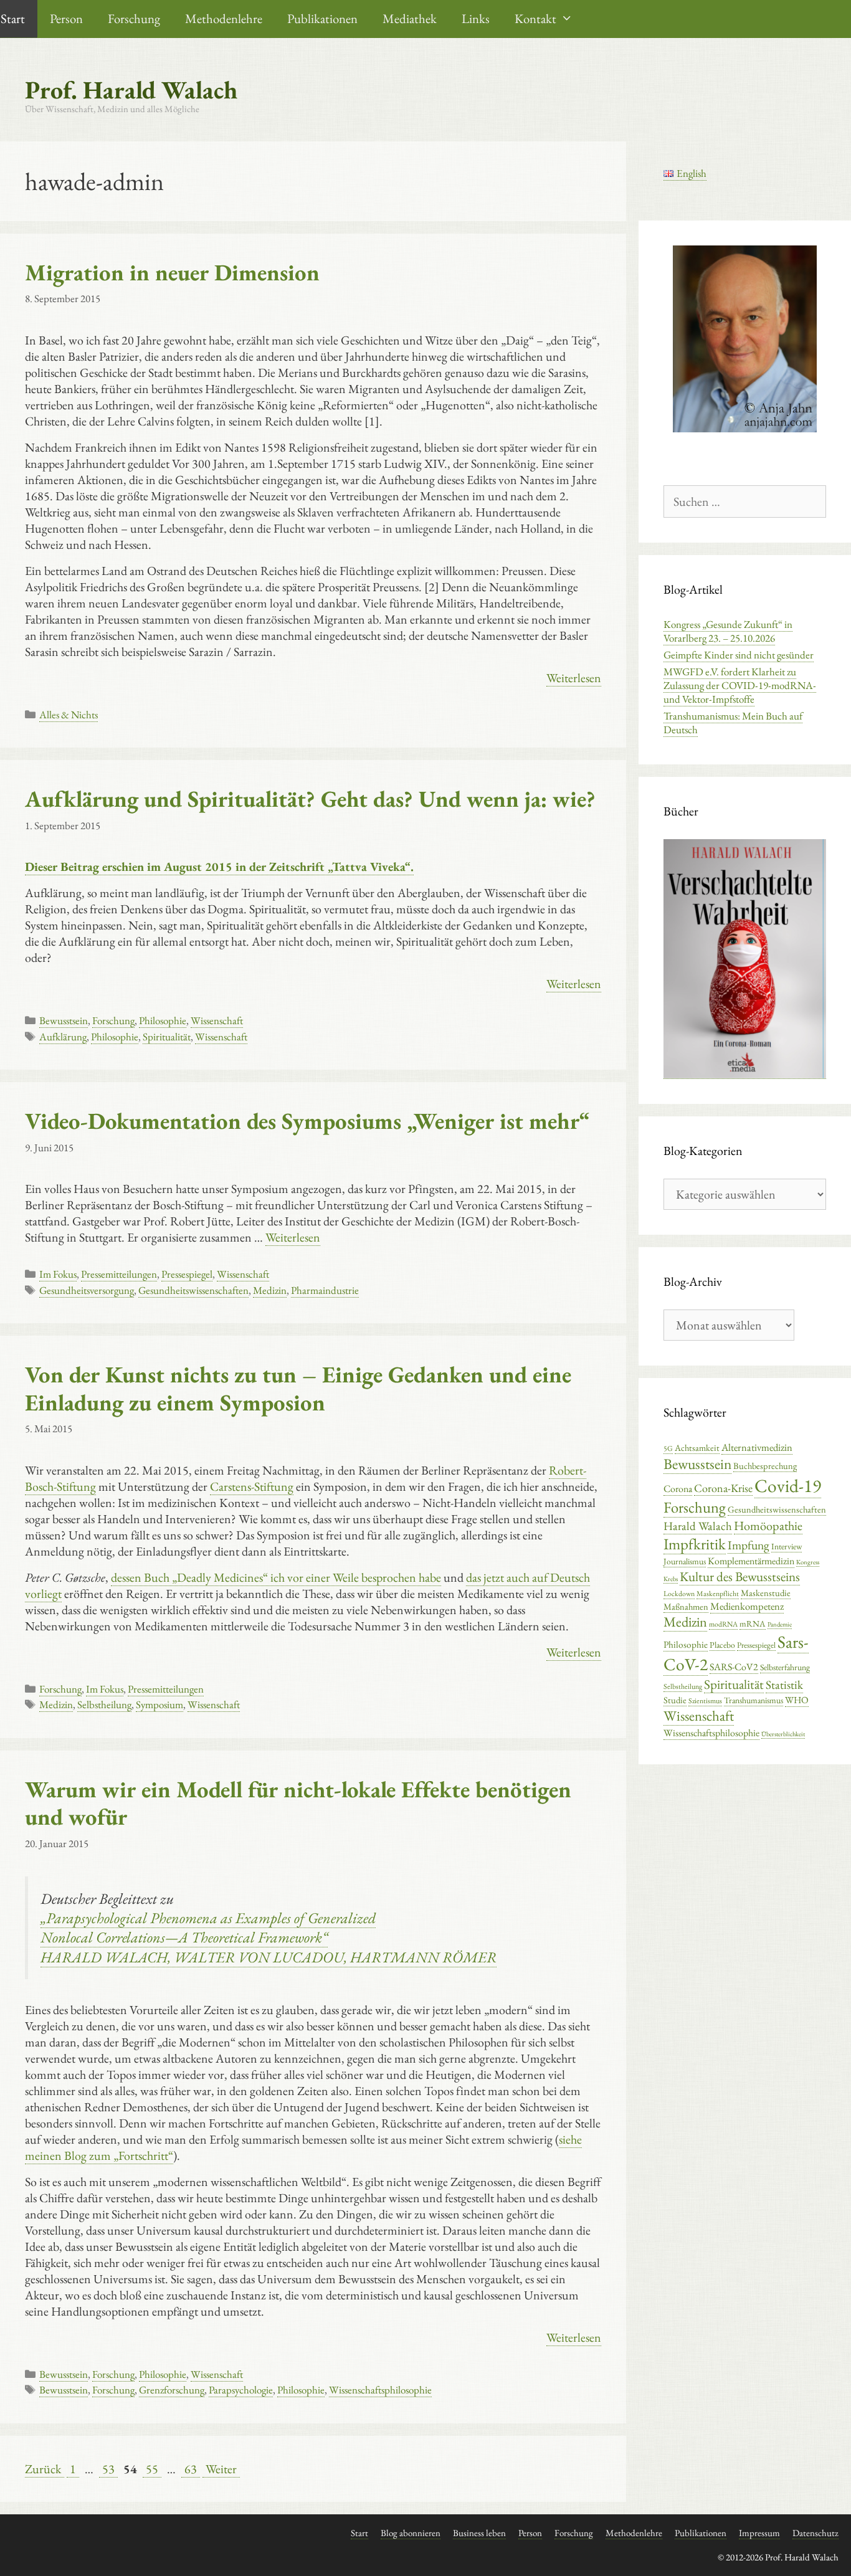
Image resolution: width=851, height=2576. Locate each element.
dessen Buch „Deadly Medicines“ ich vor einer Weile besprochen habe (276, 1577)
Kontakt (535, 18)
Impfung (749, 1545)
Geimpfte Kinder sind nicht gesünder (739, 655)
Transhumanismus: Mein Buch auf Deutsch (733, 723)
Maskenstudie (766, 1593)
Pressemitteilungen (119, 1274)
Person (66, 18)
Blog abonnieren (411, 2533)
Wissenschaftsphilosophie (380, 2390)
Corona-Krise (723, 1488)
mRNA (753, 1623)
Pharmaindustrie (325, 1290)
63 (192, 2469)
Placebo (722, 1645)
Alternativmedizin (757, 1447)
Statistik (784, 1685)
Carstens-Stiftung (252, 1486)
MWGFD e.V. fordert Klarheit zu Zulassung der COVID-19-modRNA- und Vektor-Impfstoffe (740, 685)
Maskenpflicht (718, 1594)
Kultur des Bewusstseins (740, 1576)
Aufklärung (63, 1037)
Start (359, 2533)
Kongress (808, 1562)
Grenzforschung (172, 2390)
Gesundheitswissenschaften (193, 1290)
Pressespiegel (187, 1274)
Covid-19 (788, 1485)
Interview (787, 1546)
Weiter (221, 2469)
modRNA (723, 1624)
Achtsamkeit (697, 1447)
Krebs (671, 1579)
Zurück (43, 2469)
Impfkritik (695, 1544)
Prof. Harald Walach (131, 90)
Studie (675, 1700)
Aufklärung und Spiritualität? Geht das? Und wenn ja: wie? (310, 799)
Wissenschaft (217, 1020)
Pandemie (780, 1624)
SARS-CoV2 (734, 1667)
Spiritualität (167, 1037)
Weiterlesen (574, 678)
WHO (797, 1700)
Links (476, 18)
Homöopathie (768, 1526)
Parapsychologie (241, 2390)
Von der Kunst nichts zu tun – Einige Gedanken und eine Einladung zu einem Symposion (298, 1388)
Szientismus (705, 1701)
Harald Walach (698, 1526)
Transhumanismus (754, 1700)
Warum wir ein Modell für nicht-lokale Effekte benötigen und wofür (298, 1803)
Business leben (479, 2533)
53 (110, 2469)
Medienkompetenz (747, 1606)
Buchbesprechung (765, 1466)
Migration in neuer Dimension (172, 272)
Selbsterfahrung (785, 1667)
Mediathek (410, 18)
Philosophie (163, 1020)
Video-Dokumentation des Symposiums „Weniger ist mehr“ (307, 1121)
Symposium (159, 1704)
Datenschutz (815, 2533)
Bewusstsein (64, 1020)
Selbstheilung (104, 1704)
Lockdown (679, 1594)
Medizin (270, 1290)
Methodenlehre (224, 18)
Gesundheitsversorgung (87, 1290)
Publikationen (322, 18)
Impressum (759, 2533)
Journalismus (685, 1561)
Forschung (134, 18)
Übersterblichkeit (783, 1734)
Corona (678, 1489)
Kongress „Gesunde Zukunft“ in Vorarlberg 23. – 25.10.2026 (728, 631)
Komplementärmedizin (751, 1561)
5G (668, 1448)
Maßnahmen (686, 1606)
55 (153, 2469)
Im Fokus (58, 1274)
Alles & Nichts (69, 715)
